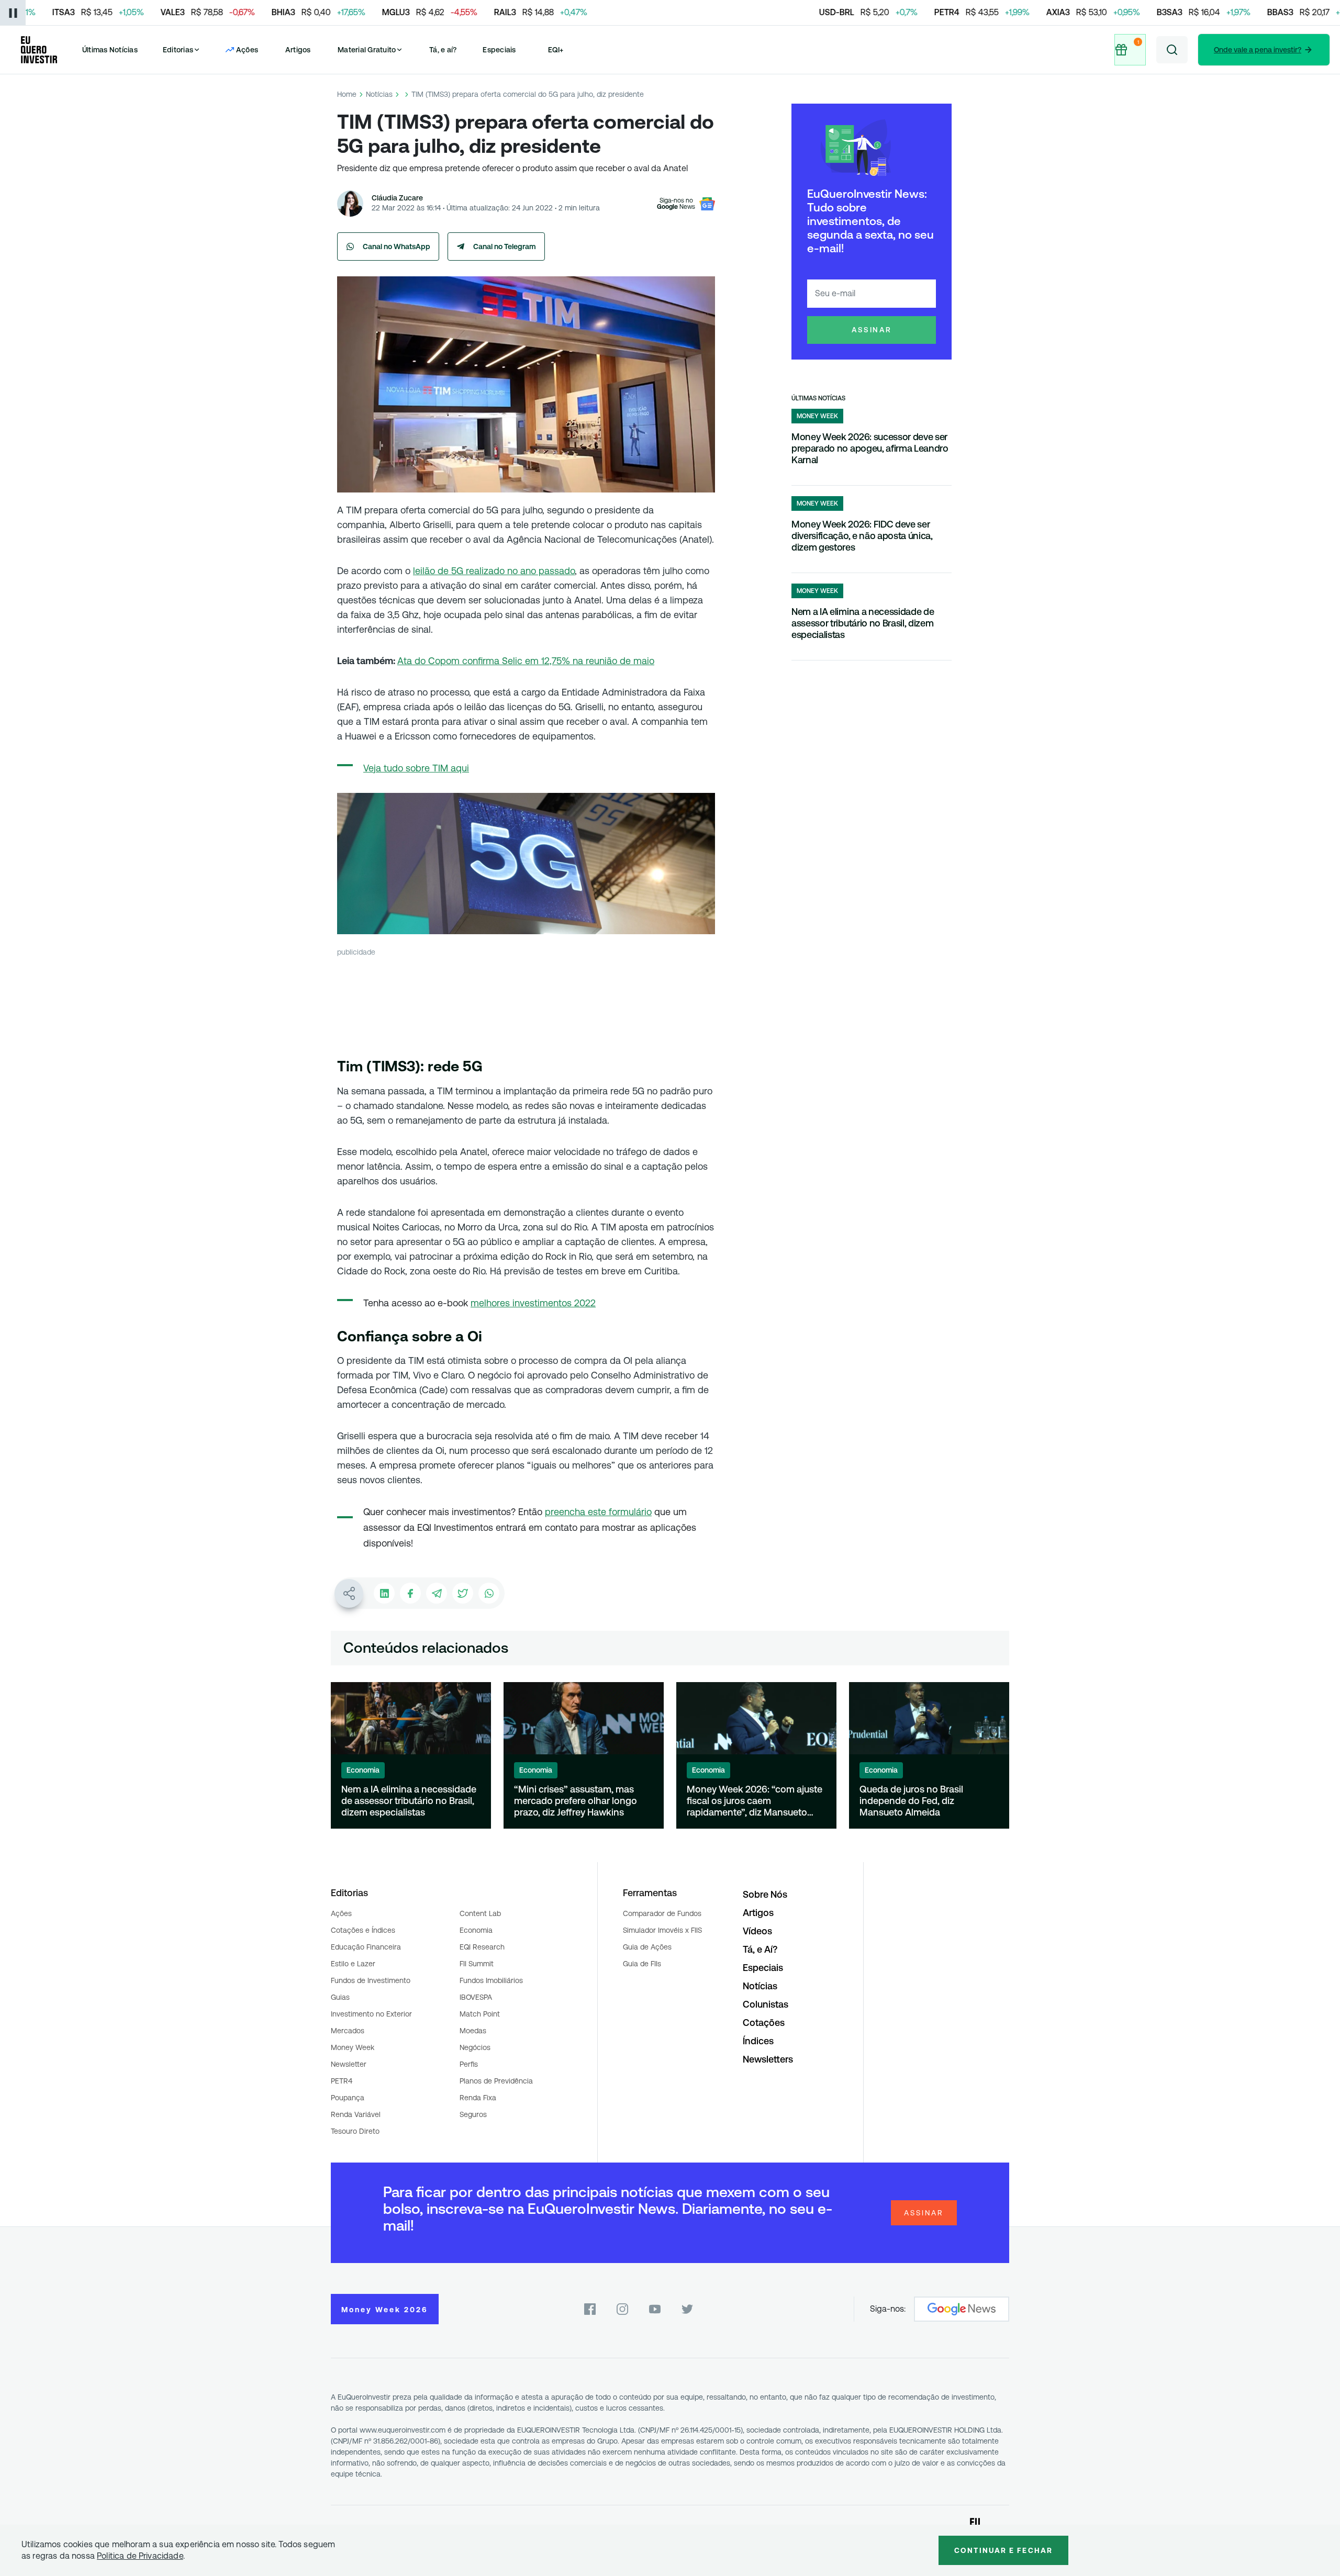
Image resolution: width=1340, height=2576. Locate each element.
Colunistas (766, 2004)
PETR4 (342, 2081)
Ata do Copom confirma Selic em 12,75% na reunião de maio (526, 661)
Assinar (872, 330)
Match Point (480, 2014)
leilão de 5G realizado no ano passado (494, 571)
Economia (476, 1930)
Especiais (499, 50)
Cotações (764, 2023)
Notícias (379, 94)
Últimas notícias (818, 398)
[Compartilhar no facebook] (410, 1593)
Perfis (469, 2064)
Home (347, 94)
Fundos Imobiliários (491, 1980)
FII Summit (477, 1964)
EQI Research (482, 1947)
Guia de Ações (647, 1947)
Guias (340, 1997)
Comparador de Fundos (662, 1913)
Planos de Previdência (496, 2081)
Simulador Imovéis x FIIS (662, 1930)
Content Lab (480, 1913)
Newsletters (768, 2059)
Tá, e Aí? (760, 1949)
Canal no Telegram (505, 247)
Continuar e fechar (1003, 2550)
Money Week (353, 2047)
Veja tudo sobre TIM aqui (416, 768)
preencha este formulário (598, 1512)
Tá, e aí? (443, 50)
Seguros (473, 2114)
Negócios (475, 2047)
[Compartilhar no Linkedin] (384, 1593)
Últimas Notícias (110, 50)
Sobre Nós (765, 1894)
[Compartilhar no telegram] (437, 1593)
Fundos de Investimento (371, 1980)
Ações (341, 1913)
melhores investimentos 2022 (533, 1303)
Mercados (348, 2031)
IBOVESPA (476, 1997)
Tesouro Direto (355, 2131)
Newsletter (349, 2064)
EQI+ (556, 50)
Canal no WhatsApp (397, 247)
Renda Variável (356, 2114)
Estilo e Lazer (353, 1964)
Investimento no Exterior (371, 2014)
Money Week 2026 (385, 2310)
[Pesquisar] (1172, 50)
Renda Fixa (478, 2098)
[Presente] (1130, 50)
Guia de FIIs (642, 1964)
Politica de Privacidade (140, 2556)
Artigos (298, 50)
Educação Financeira (366, 1947)
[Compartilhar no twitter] (463, 1593)
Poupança (348, 2098)
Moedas (473, 2031)
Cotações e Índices (363, 1930)
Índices (758, 2041)
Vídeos (757, 1931)
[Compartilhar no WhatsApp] (489, 1593)
